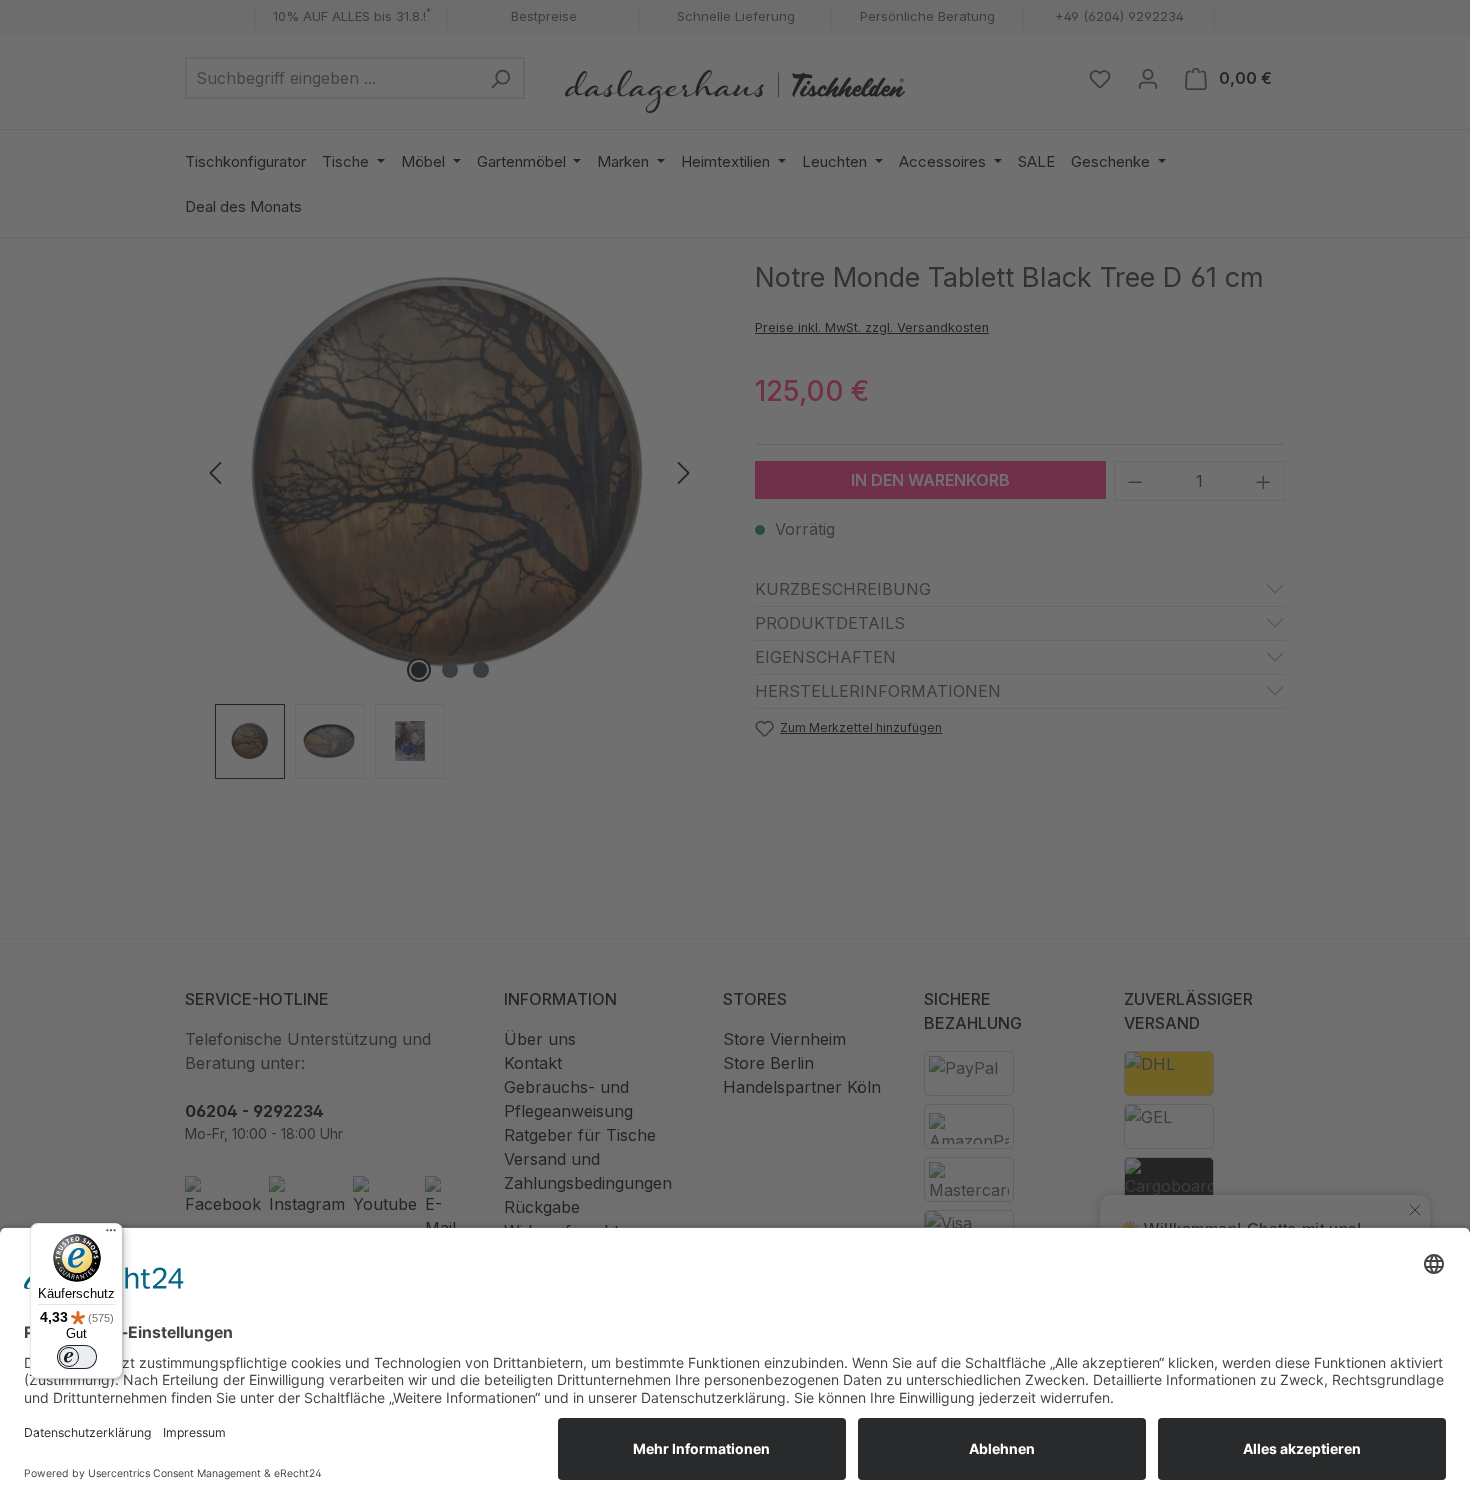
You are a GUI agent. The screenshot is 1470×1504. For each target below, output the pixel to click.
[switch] (77, 1357)
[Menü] (111, 1235)
